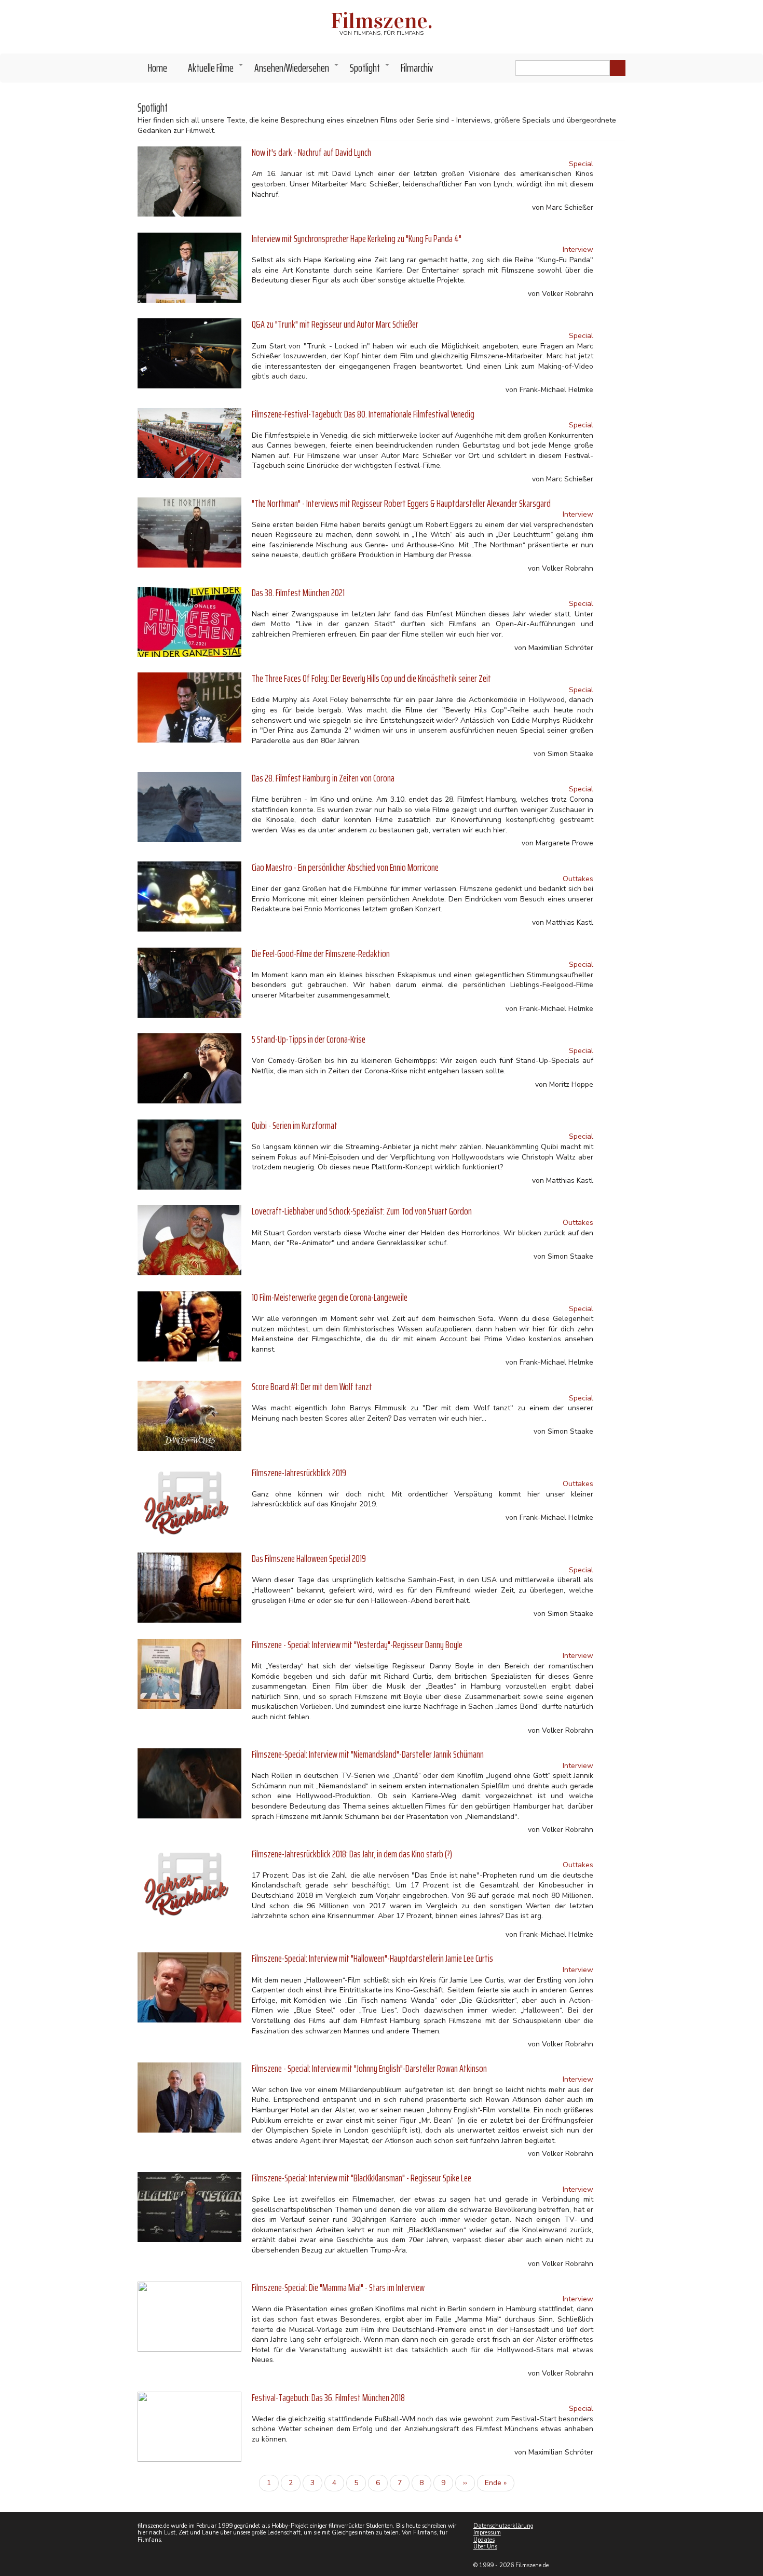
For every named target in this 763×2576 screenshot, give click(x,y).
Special (581, 164)
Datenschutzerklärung (503, 2526)
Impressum (487, 2533)
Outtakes (578, 879)
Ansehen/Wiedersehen (297, 71)
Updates (484, 2540)
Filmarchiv (417, 68)
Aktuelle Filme (216, 71)
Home (158, 68)
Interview (578, 249)
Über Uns (485, 2547)
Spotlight (370, 71)
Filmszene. (382, 21)
